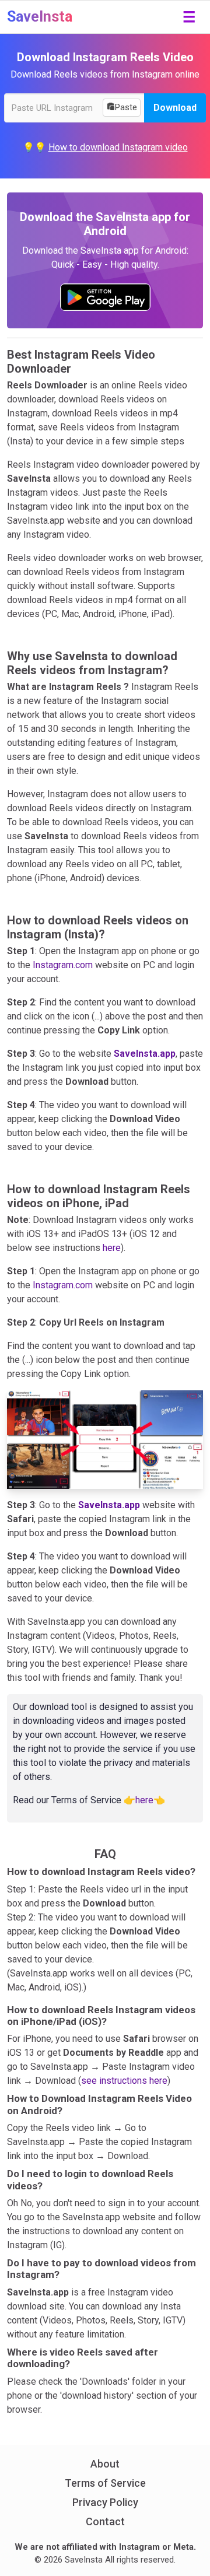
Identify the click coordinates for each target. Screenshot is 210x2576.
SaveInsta (40, 17)
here (112, 1248)
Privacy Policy (105, 2502)
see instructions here (124, 2081)
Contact (105, 2521)
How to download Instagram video (118, 147)
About (105, 2464)
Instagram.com (63, 965)
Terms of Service (105, 2483)
